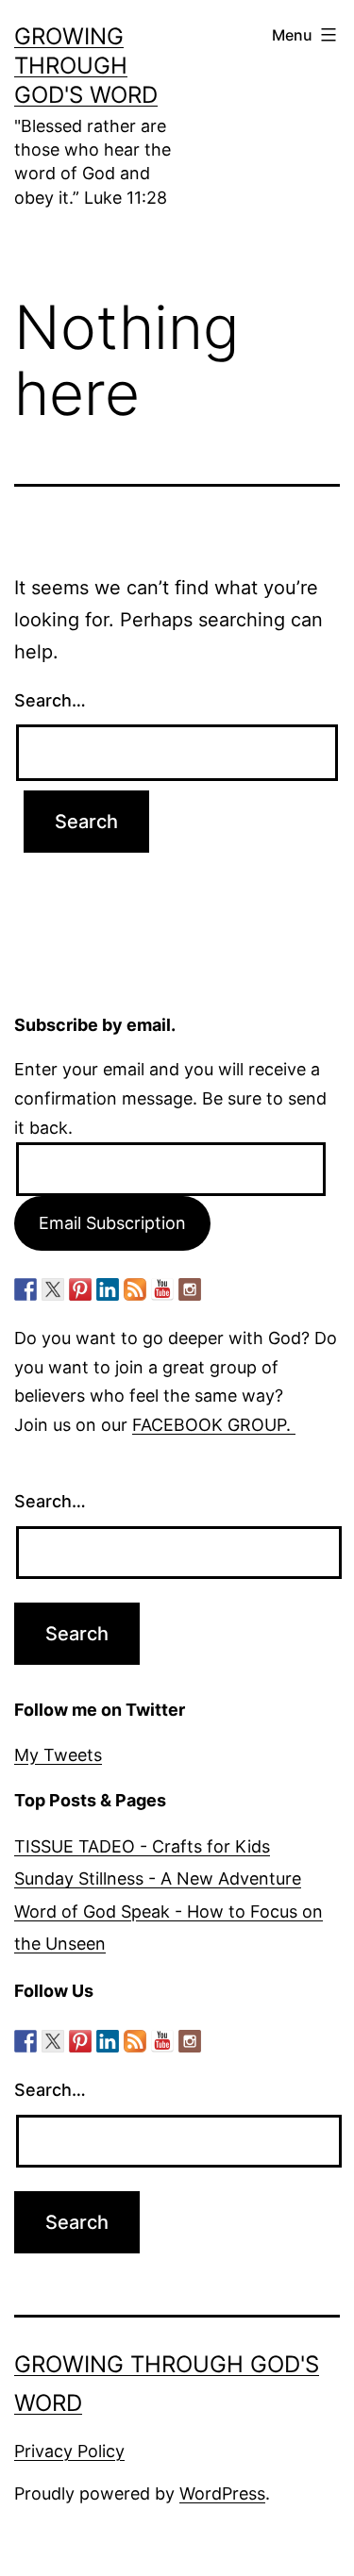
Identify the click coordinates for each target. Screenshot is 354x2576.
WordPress (222, 2493)
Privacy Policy (69, 2451)
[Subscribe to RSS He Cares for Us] (135, 1289)
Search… (50, 700)
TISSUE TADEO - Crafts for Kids (142, 1846)
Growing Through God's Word (86, 66)
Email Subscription (112, 1223)
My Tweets (58, 1755)
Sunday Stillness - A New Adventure (158, 1878)
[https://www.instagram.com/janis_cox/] (190, 1289)
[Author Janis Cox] (25, 1289)
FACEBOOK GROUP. (214, 1425)
